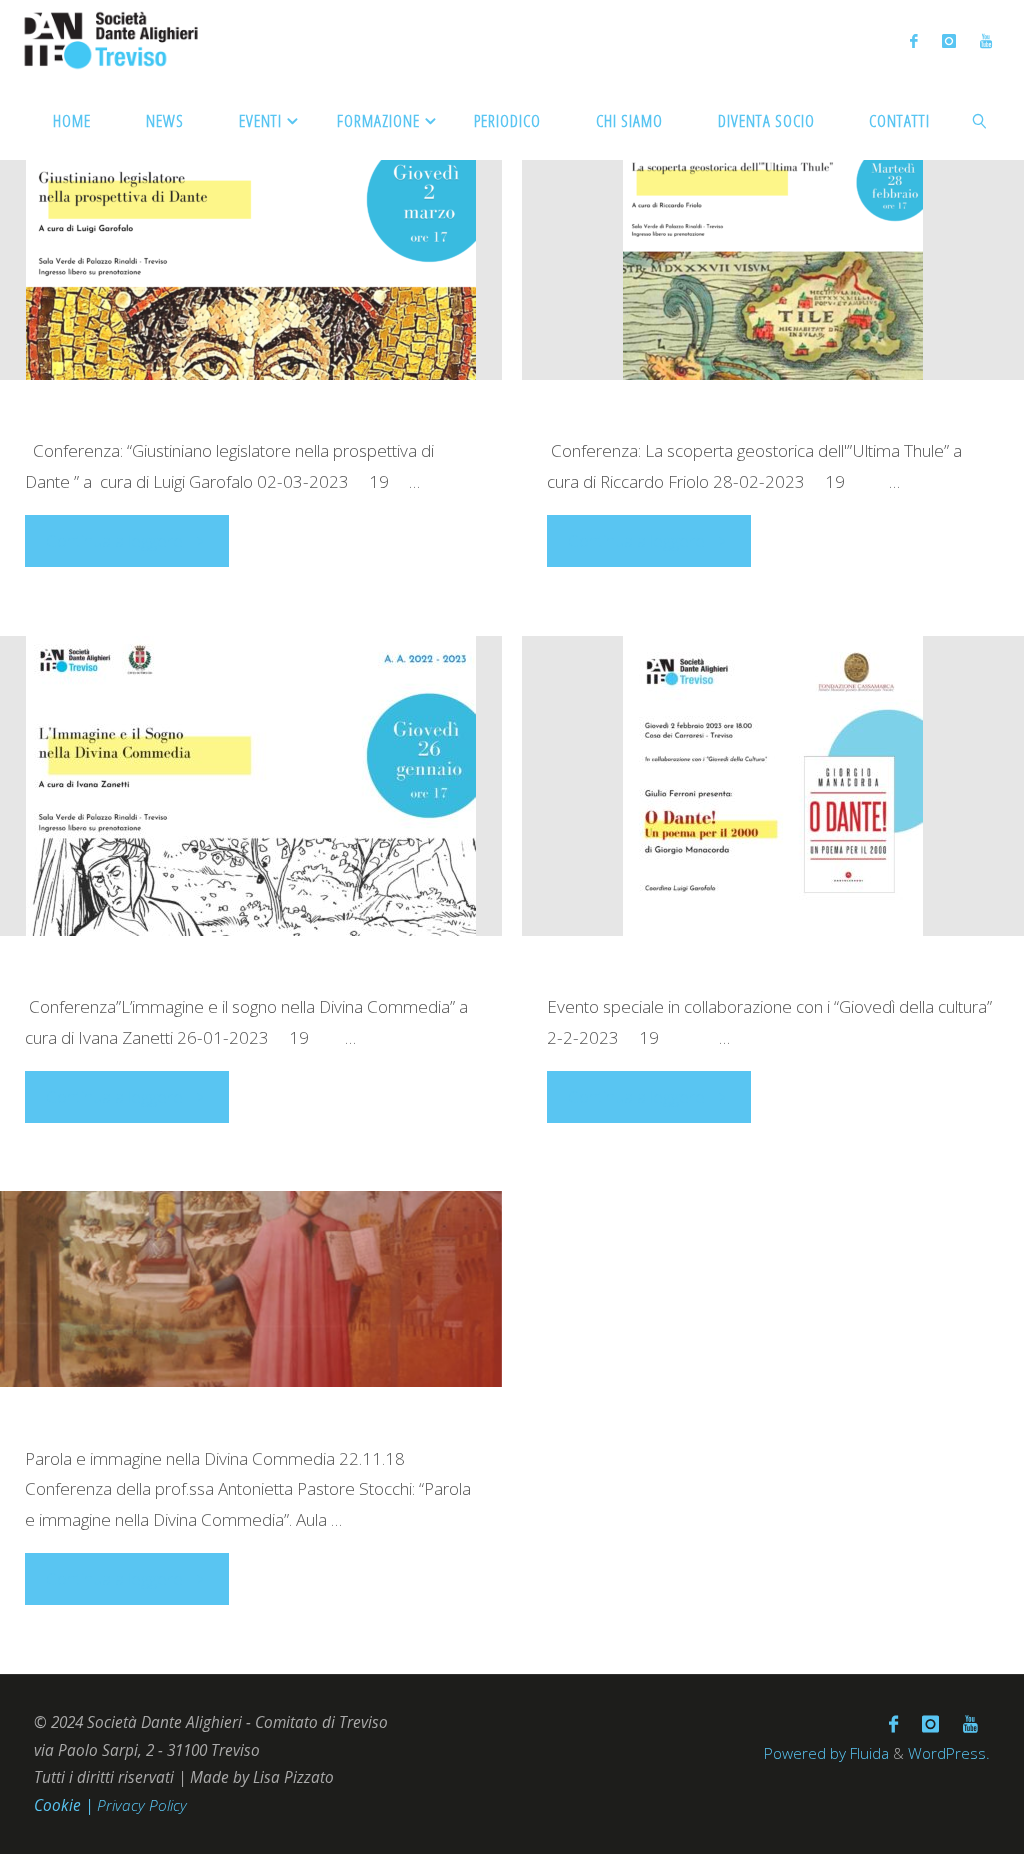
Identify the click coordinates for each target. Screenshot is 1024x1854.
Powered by (805, 1753)
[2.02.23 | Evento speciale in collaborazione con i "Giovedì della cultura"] (772, 786)
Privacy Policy (142, 1805)
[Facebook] (914, 40)
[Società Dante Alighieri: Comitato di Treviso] (111, 39)
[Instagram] (949, 40)
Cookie (59, 1805)
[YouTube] (986, 40)
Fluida (867, 1753)
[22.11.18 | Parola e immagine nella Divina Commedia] (250, 1289)
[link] (981, 120)
